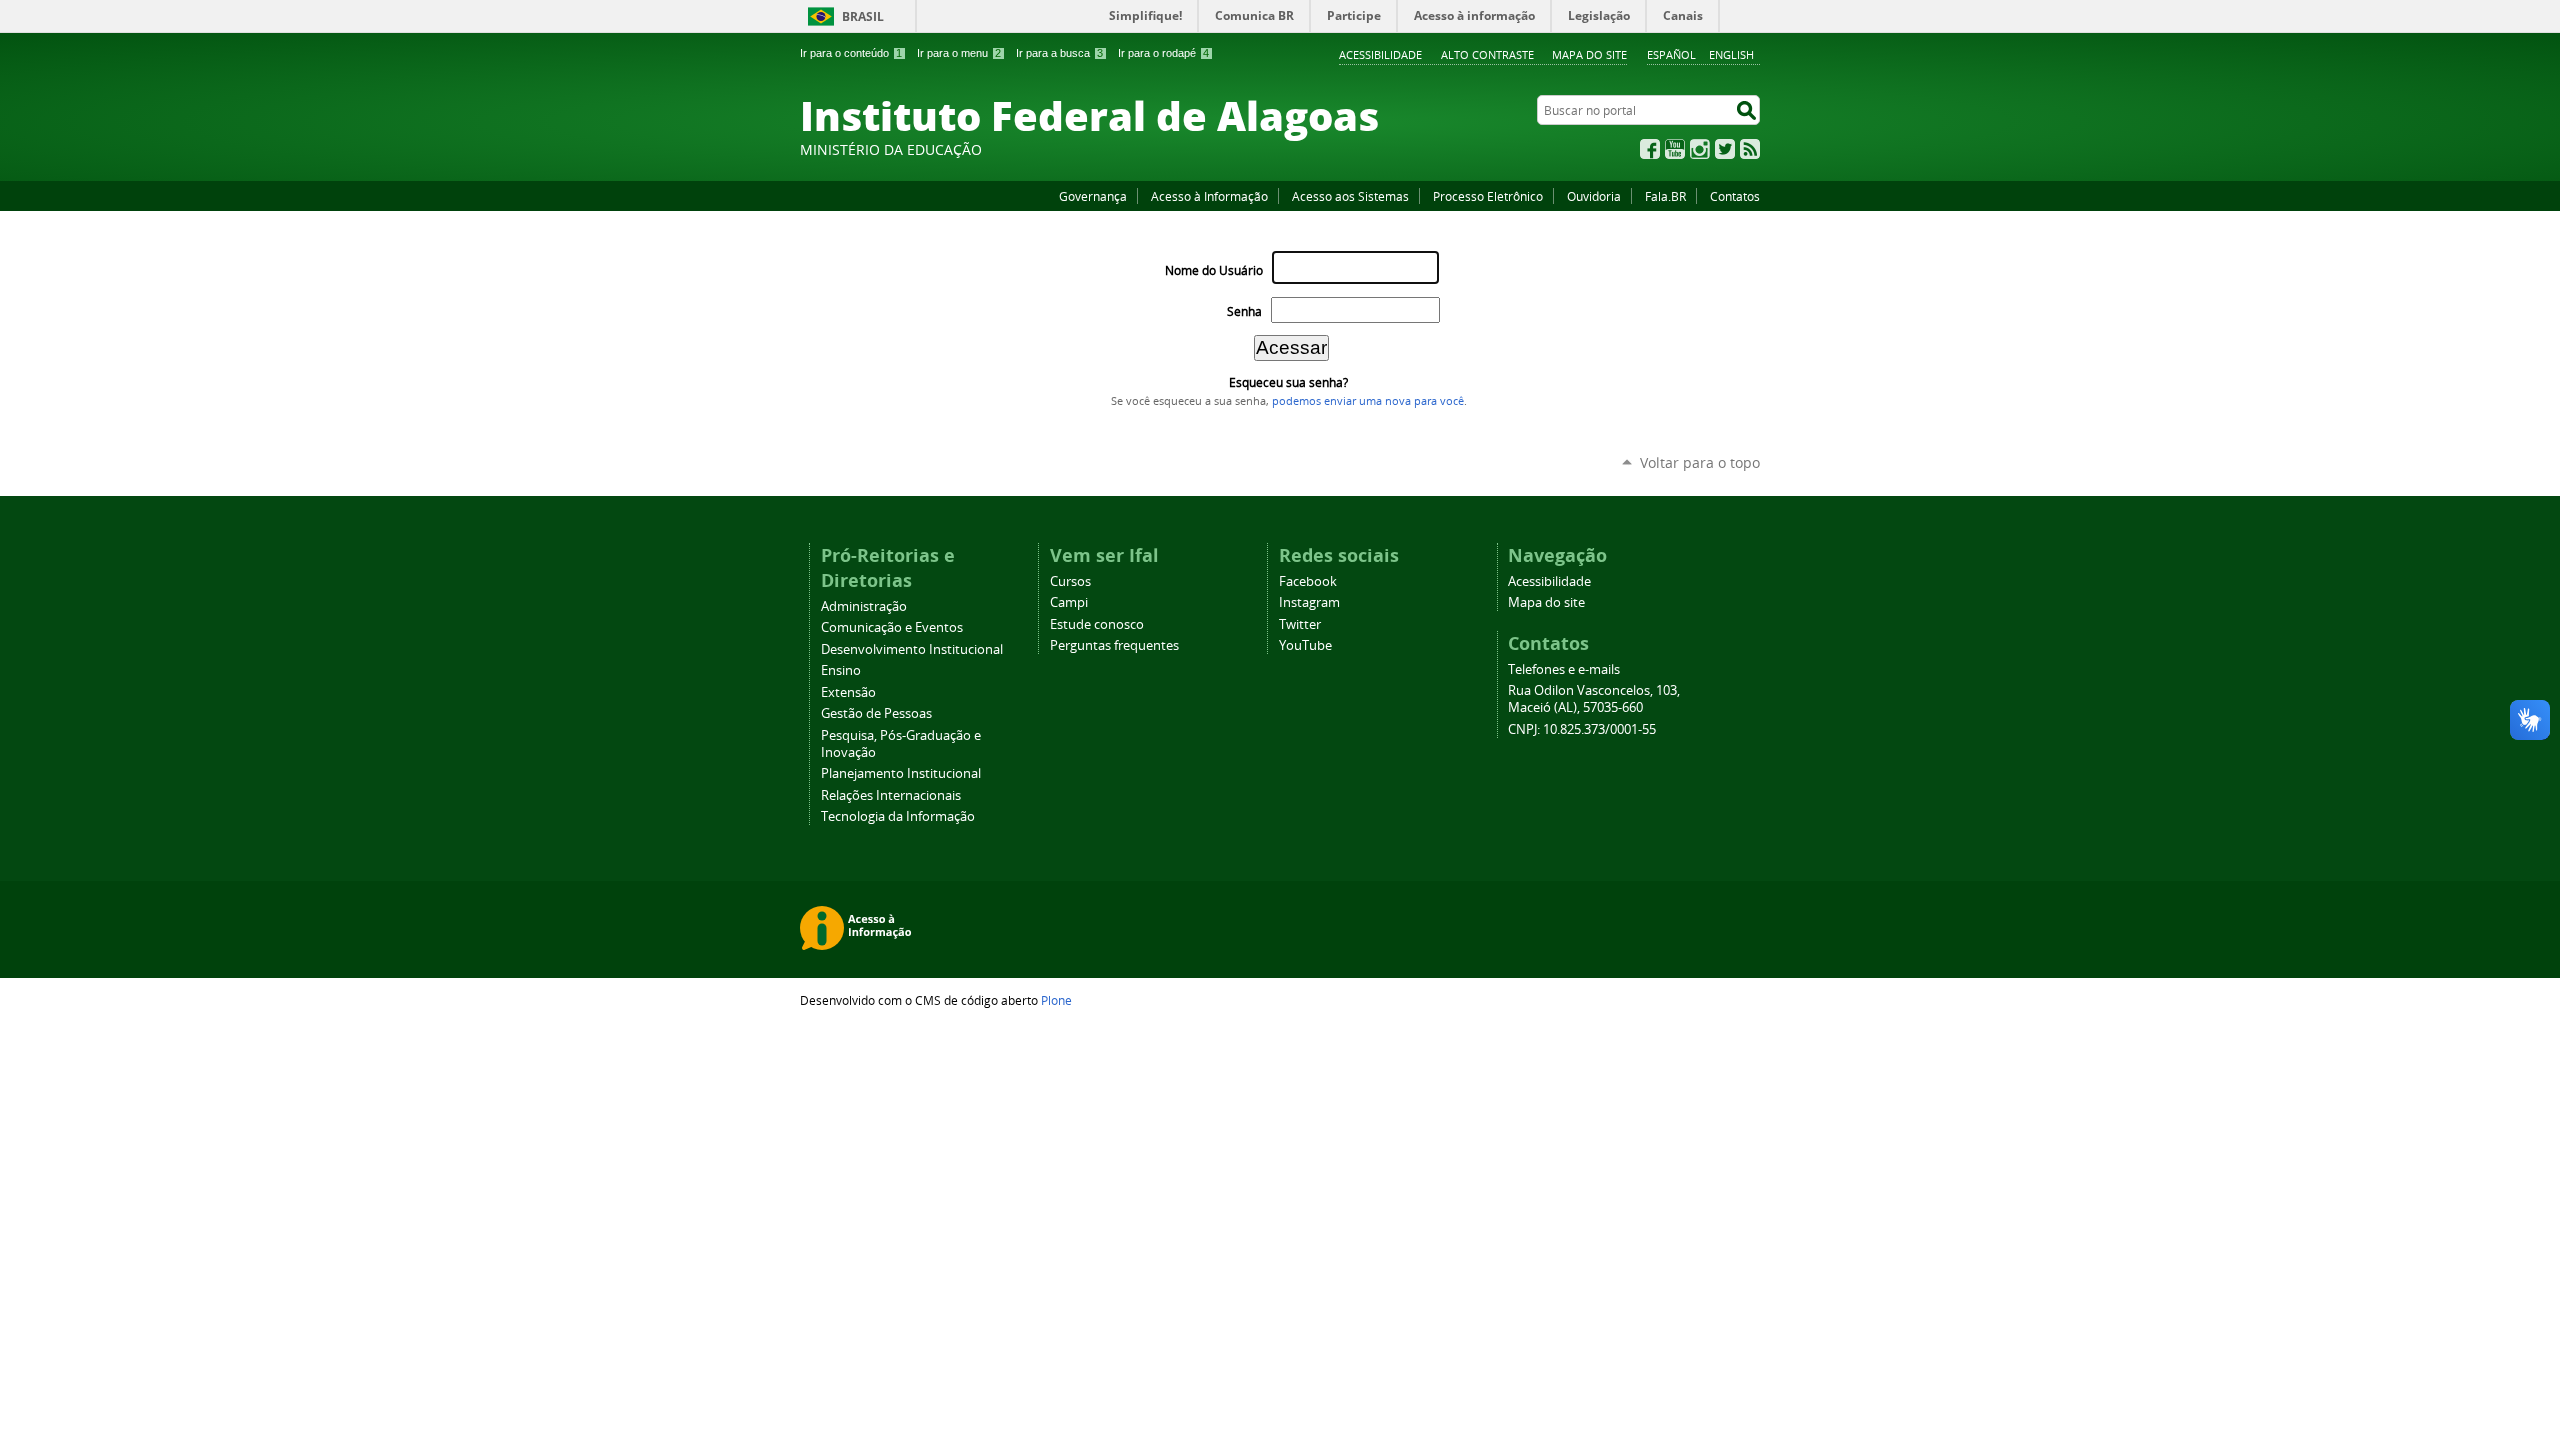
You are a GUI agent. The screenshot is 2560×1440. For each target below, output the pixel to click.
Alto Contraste (1487, 54)
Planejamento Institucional (901, 773)
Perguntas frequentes (1114, 645)
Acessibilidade (1380, 54)
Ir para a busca (1059, 53)
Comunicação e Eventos (892, 627)
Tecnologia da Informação (898, 816)
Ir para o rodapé (1163, 53)
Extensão (848, 692)
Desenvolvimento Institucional (912, 649)
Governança (1093, 196)
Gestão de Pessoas (876, 713)
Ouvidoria (1594, 196)
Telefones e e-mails (1564, 669)
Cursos (1070, 581)
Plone (1056, 1000)
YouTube (1675, 149)
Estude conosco (1097, 624)
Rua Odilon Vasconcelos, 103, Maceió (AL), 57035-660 (1594, 699)
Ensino (841, 670)
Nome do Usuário (1214, 270)
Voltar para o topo (1700, 462)
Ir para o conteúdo (851, 53)
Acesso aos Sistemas (1350, 196)
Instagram (1700, 149)
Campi (1069, 602)
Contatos (1735, 196)
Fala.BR (1665, 196)
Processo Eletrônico (1488, 196)
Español (1671, 54)
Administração (864, 606)
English (1731, 54)
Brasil (863, 16)
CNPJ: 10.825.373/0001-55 (1582, 729)
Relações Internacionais (891, 795)
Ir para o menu (959, 53)
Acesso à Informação (1209, 196)
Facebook (1650, 149)
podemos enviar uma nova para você (1368, 401)
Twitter (1725, 149)
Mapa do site (1589, 54)
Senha (1244, 311)
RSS (1750, 149)
